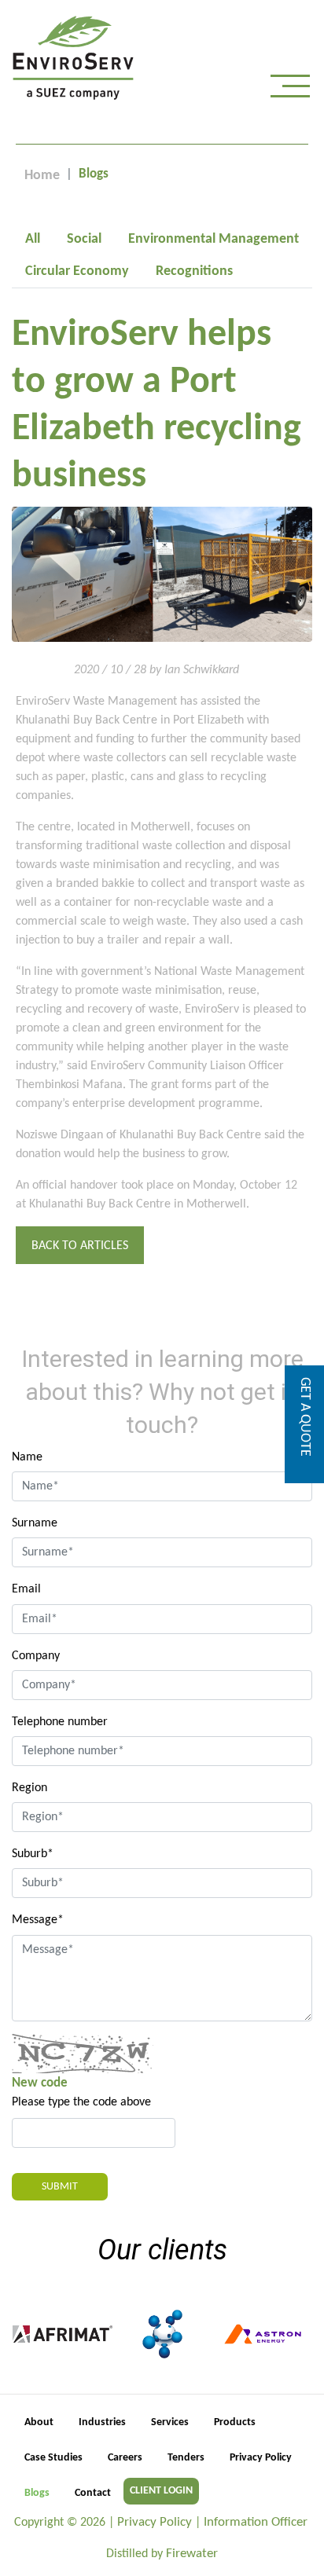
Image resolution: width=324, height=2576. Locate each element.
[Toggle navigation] (290, 90)
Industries (102, 2422)
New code (40, 2083)
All (33, 239)
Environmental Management (214, 239)
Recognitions (194, 271)
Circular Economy (77, 271)
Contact (93, 2493)
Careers (125, 2458)
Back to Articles (80, 1246)
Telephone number (60, 1722)
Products (235, 2422)
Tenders (186, 2458)
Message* (38, 1920)
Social (84, 239)
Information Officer (256, 2522)
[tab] (33, 240)
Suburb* (33, 1854)
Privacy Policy (261, 2458)
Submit (60, 2187)
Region (29, 1788)
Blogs (37, 2493)
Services (170, 2422)
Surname (35, 1523)
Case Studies (53, 2458)
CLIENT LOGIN (161, 2491)
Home (42, 176)
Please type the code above (81, 2102)
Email (26, 1589)
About (39, 2422)
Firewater (192, 2554)
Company (36, 1656)
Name (27, 1457)
